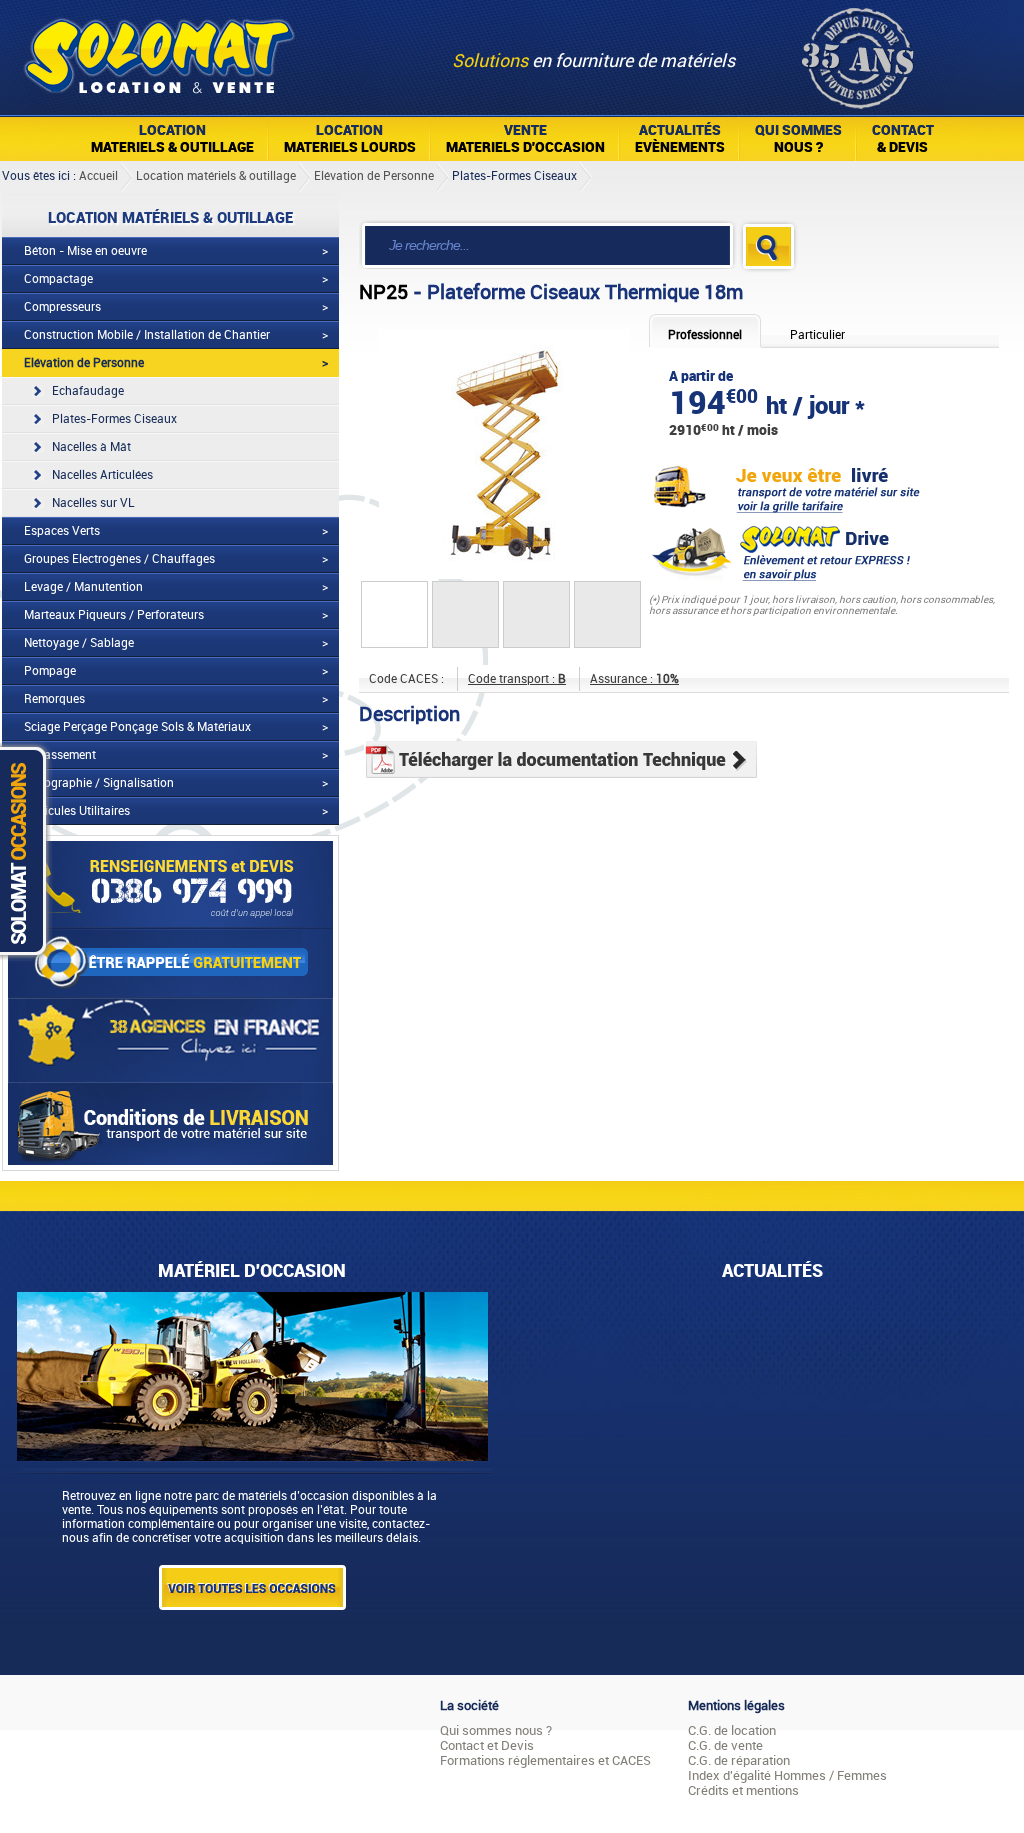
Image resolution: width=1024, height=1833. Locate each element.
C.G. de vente (725, 1745)
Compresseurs (62, 307)
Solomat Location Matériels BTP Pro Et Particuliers (158, 50)
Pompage (50, 671)
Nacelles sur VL (93, 503)
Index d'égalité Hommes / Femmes (787, 1775)
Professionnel (705, 335)
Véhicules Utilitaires (77, 811)
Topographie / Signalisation (99, 783)
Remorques (54, 699)
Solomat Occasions (28, 850)
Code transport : (517, 679)
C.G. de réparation (739, 1760)
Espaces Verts (62, 531)
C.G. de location (732, 1730)
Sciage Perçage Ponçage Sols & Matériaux (137, 727)
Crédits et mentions (743, 1790)
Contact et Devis (487, 1745)
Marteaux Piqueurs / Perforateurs (114, 615)
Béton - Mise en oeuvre (85, 251)
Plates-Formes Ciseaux (514, 176)
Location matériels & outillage (216, 176)
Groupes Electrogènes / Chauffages (119, 559)
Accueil (98, 176)
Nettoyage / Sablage (79, 643)
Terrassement (60, 755)
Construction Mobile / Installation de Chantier (147, 335)
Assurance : (634, 679)
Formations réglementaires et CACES (545, 1760)
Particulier (817, 335)
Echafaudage (88, 391)
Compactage (58, 279)
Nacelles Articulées (102, 475)
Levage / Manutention (83, 587)
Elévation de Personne (374, 176)
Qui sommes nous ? (496, 1730)
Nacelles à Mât (91, 447)
